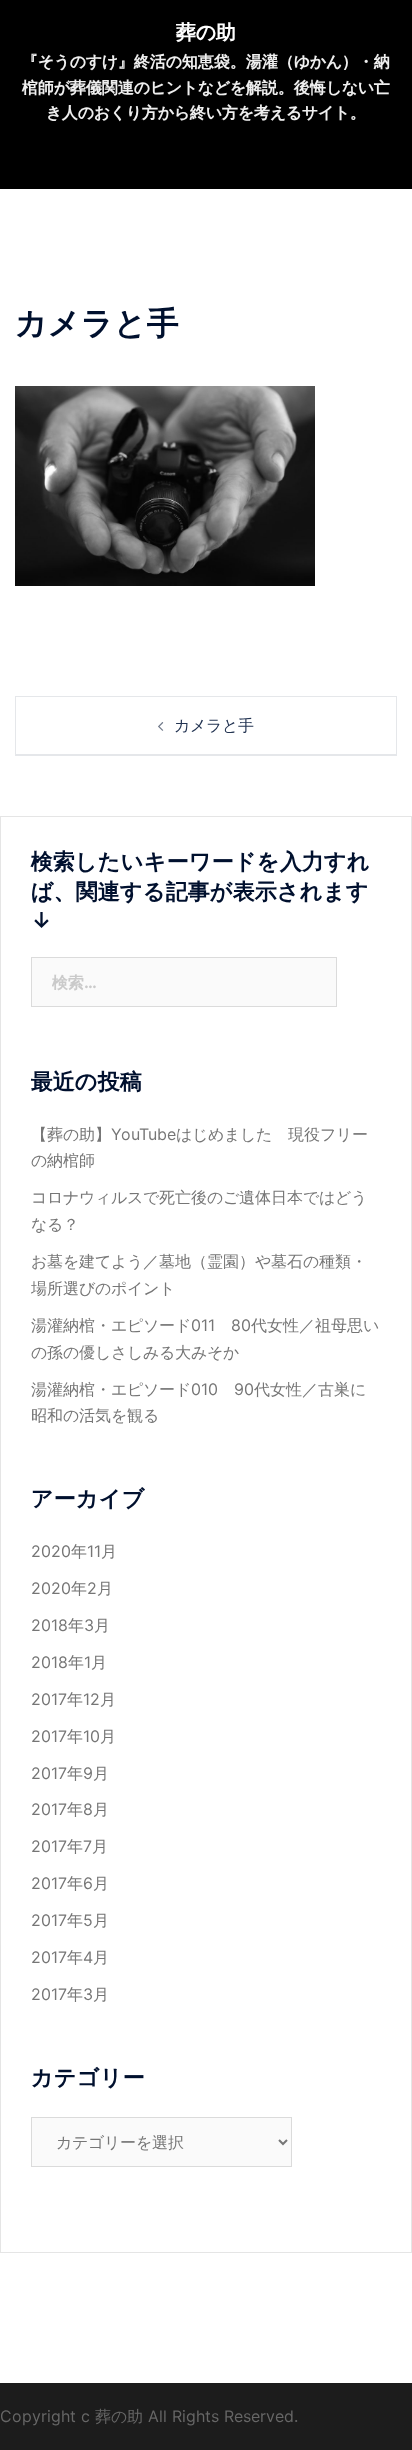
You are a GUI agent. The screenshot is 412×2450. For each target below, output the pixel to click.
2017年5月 (70, 1920)
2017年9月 (70, 1773)
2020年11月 (74, 1551)
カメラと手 (214, 725)
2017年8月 (70, 1809)
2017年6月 (70, 1883)
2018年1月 (69, 1662)
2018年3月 (70, 1625)
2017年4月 (70, 1957)
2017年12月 (73, 1699)
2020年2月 (72, 1588)
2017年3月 (70, 1994)
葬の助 (206, 32)
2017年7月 (69, 1846)
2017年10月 (73, 1736)
